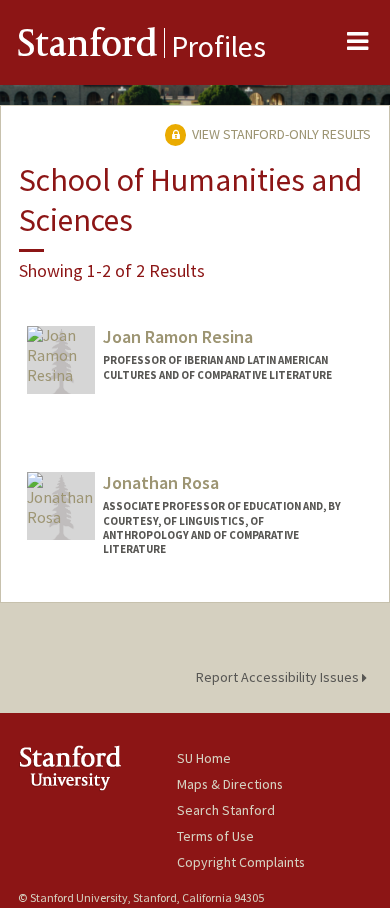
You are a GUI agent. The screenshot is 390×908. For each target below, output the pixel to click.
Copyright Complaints (241, 862)
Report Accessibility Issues (279, 677)
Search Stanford (226, 810)
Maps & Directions (230, 784)
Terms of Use (215, 836)
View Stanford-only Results (280, 134)
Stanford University (97, 767)
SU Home (204, 758)
